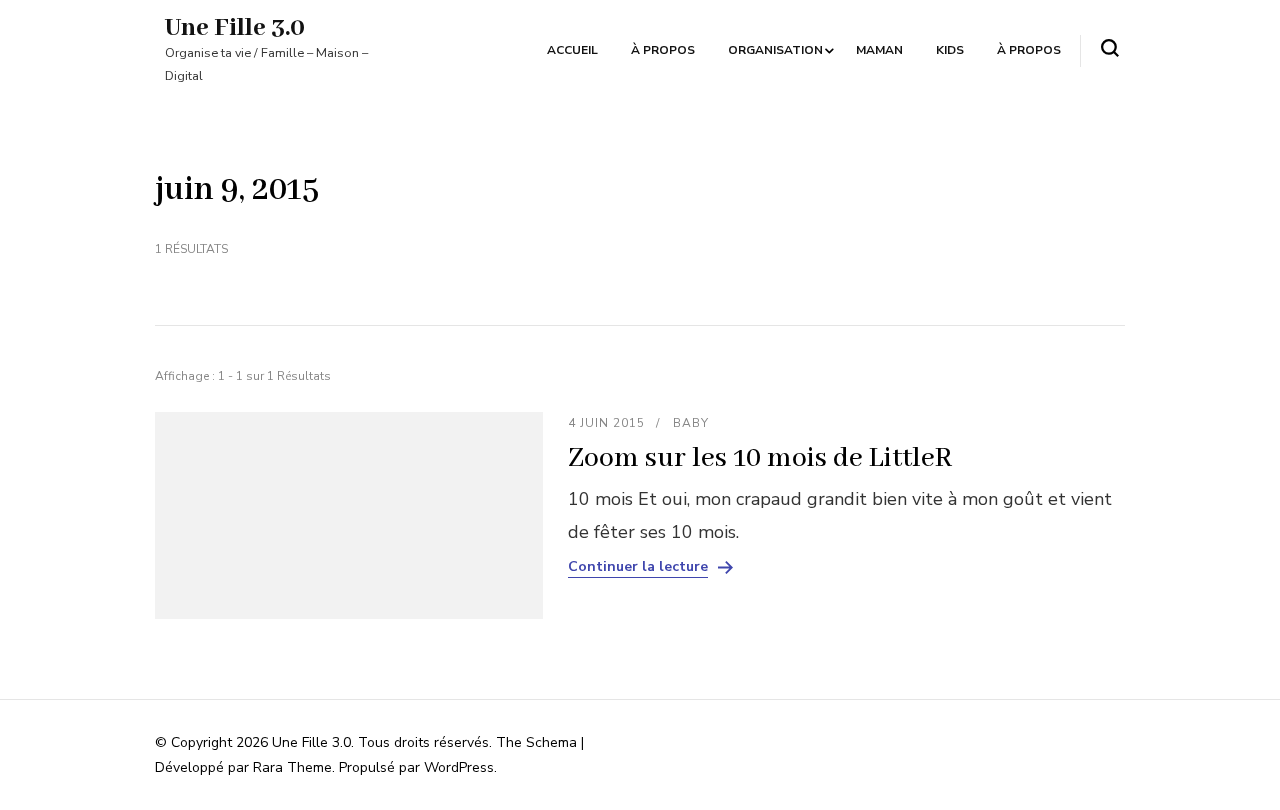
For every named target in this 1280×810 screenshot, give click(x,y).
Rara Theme (292, 767)
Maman (879, 50)
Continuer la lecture (638, 567)
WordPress (459, 767)
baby (691, 423)
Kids (950, 50)
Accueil (572, 50)
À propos (663, 50)
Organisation (775, 50)
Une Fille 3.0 (235, 28)
